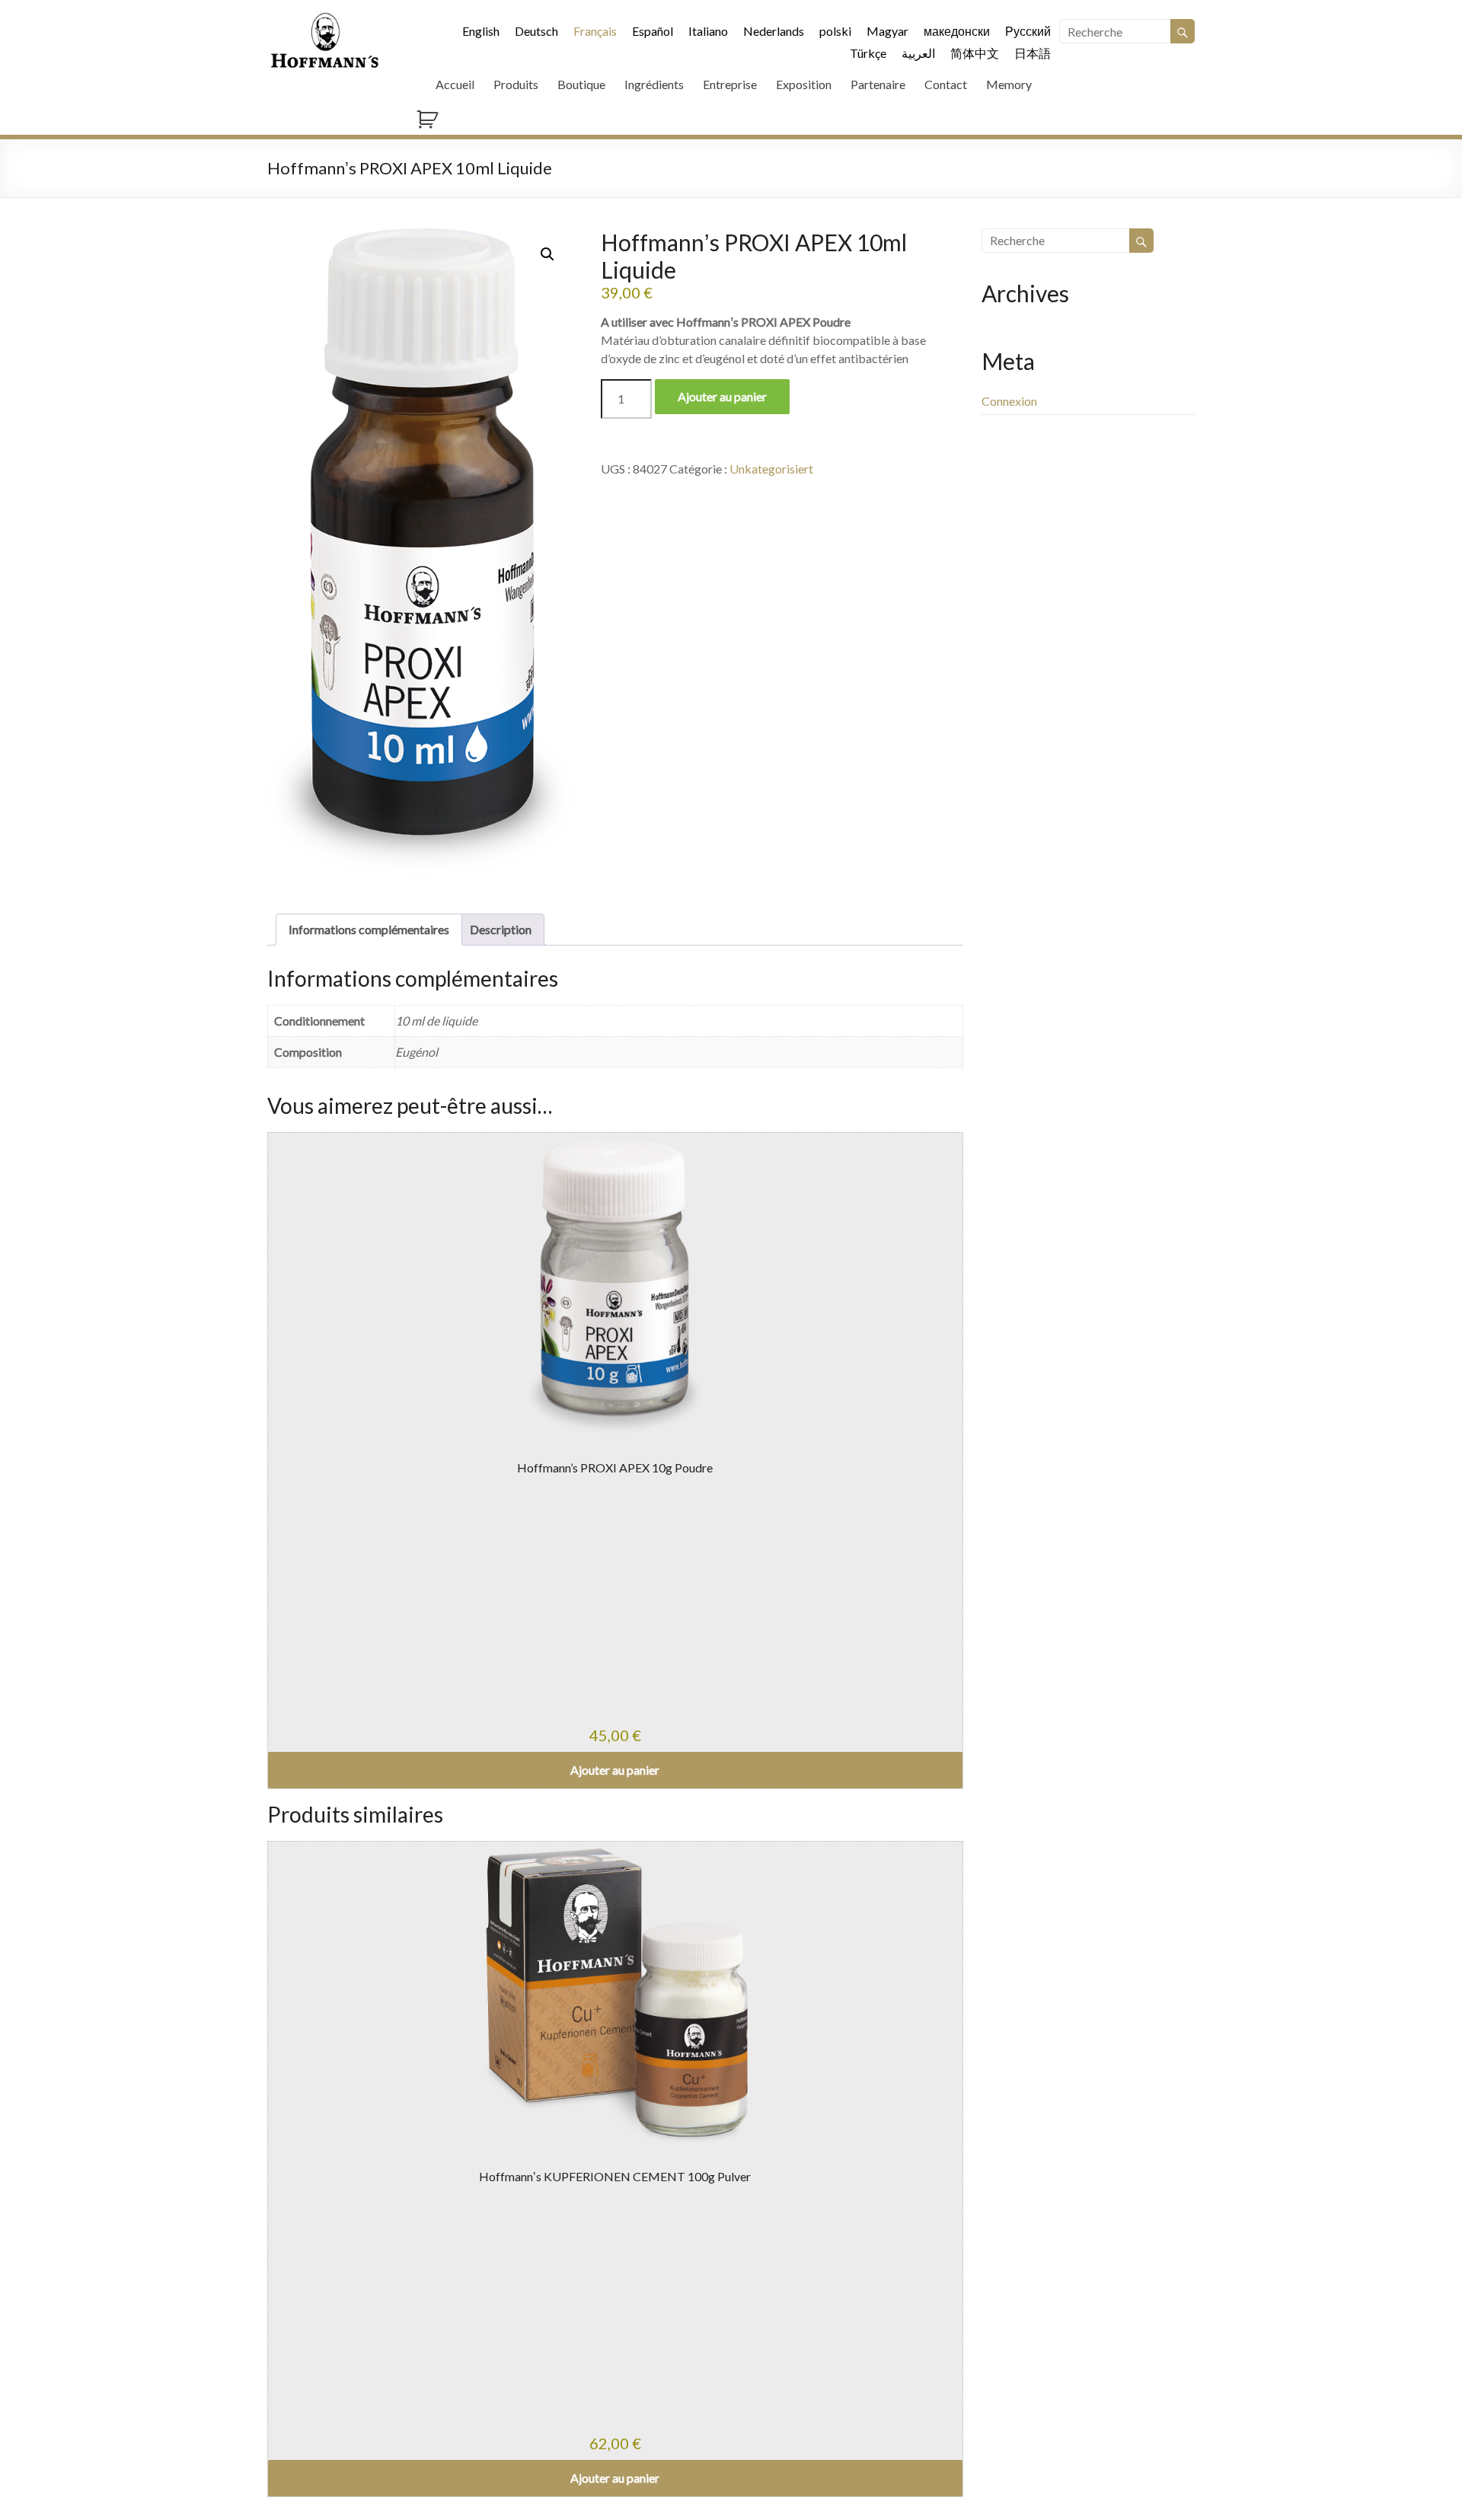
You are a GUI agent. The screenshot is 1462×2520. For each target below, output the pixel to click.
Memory (1009, 84)
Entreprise (730, 84)
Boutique (581, 84)
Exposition (804, 84)
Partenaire (878, 84)
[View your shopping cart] (806, 117)
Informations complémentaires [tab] (369, 929)
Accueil (455, 84)
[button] (547, 254)
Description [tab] (501, 929)
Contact (946, 84)
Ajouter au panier (722, 396)
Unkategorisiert (771, 469)
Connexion (1009, 401)
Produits (516, 84)
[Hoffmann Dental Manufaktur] (325, 19)
